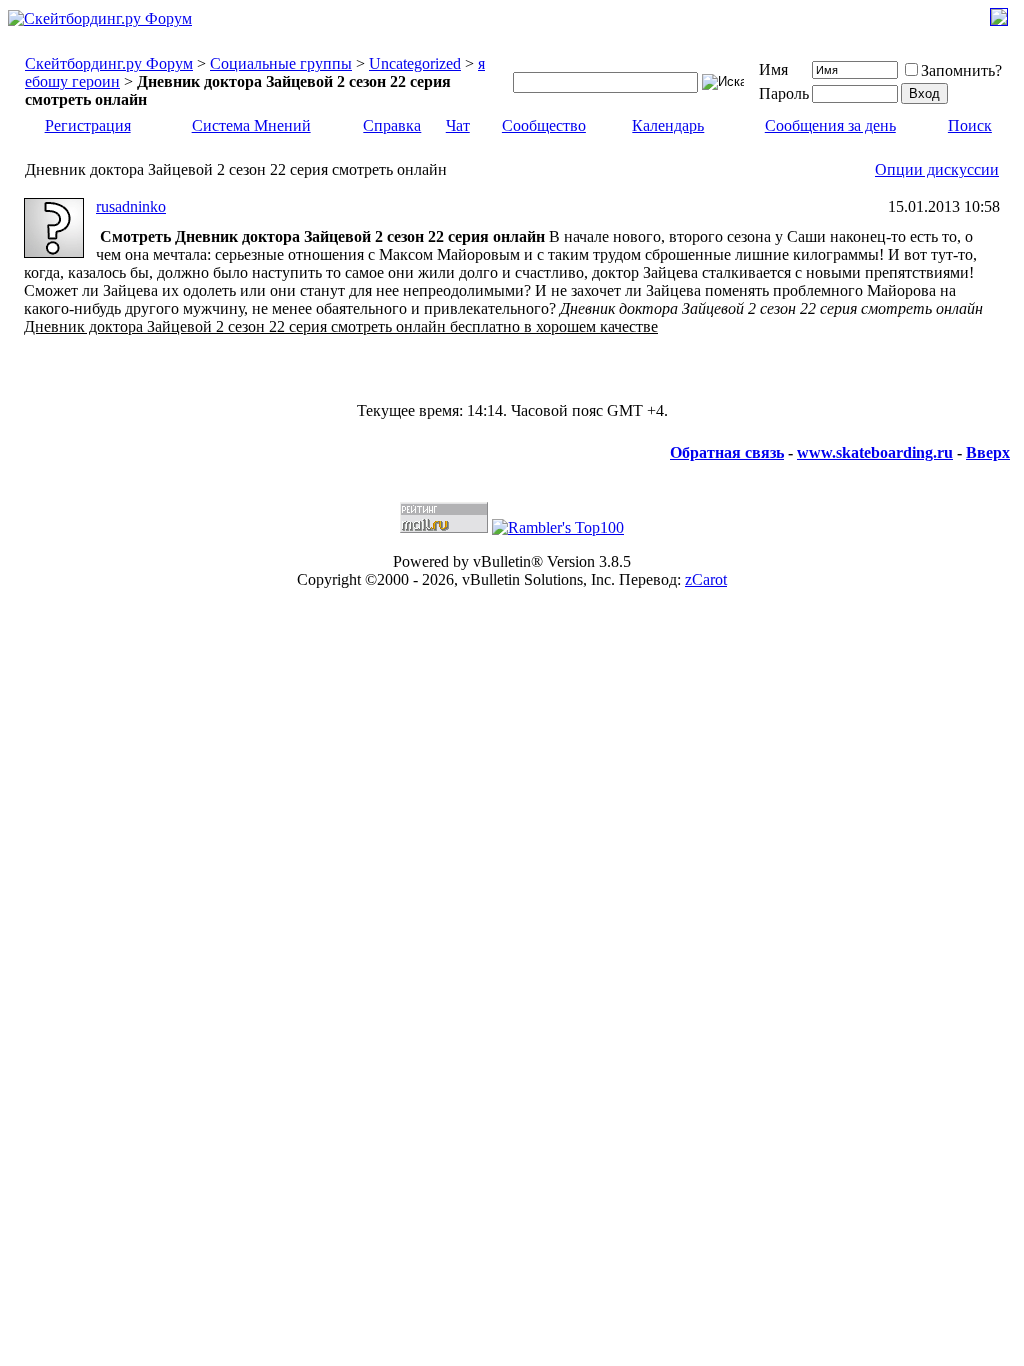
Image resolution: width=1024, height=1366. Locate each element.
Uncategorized (415, 63)
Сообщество (544, 125)
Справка (392, 125)
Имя (773, 69)
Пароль (784, 93)
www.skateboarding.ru (875, 452)
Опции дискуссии (937, 169)
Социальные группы (281, 63)
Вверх (988, 452)
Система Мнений (251, 125)
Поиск (970, 125)
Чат (458, 125)
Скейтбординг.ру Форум (109, 63)
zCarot (706, 579)
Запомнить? (961, 70)
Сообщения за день (830, 125)
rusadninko (131, 206)
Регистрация (88, 125)
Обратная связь (727, 452)
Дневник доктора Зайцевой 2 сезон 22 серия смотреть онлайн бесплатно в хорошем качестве (341, 326)
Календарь (668, 125)
